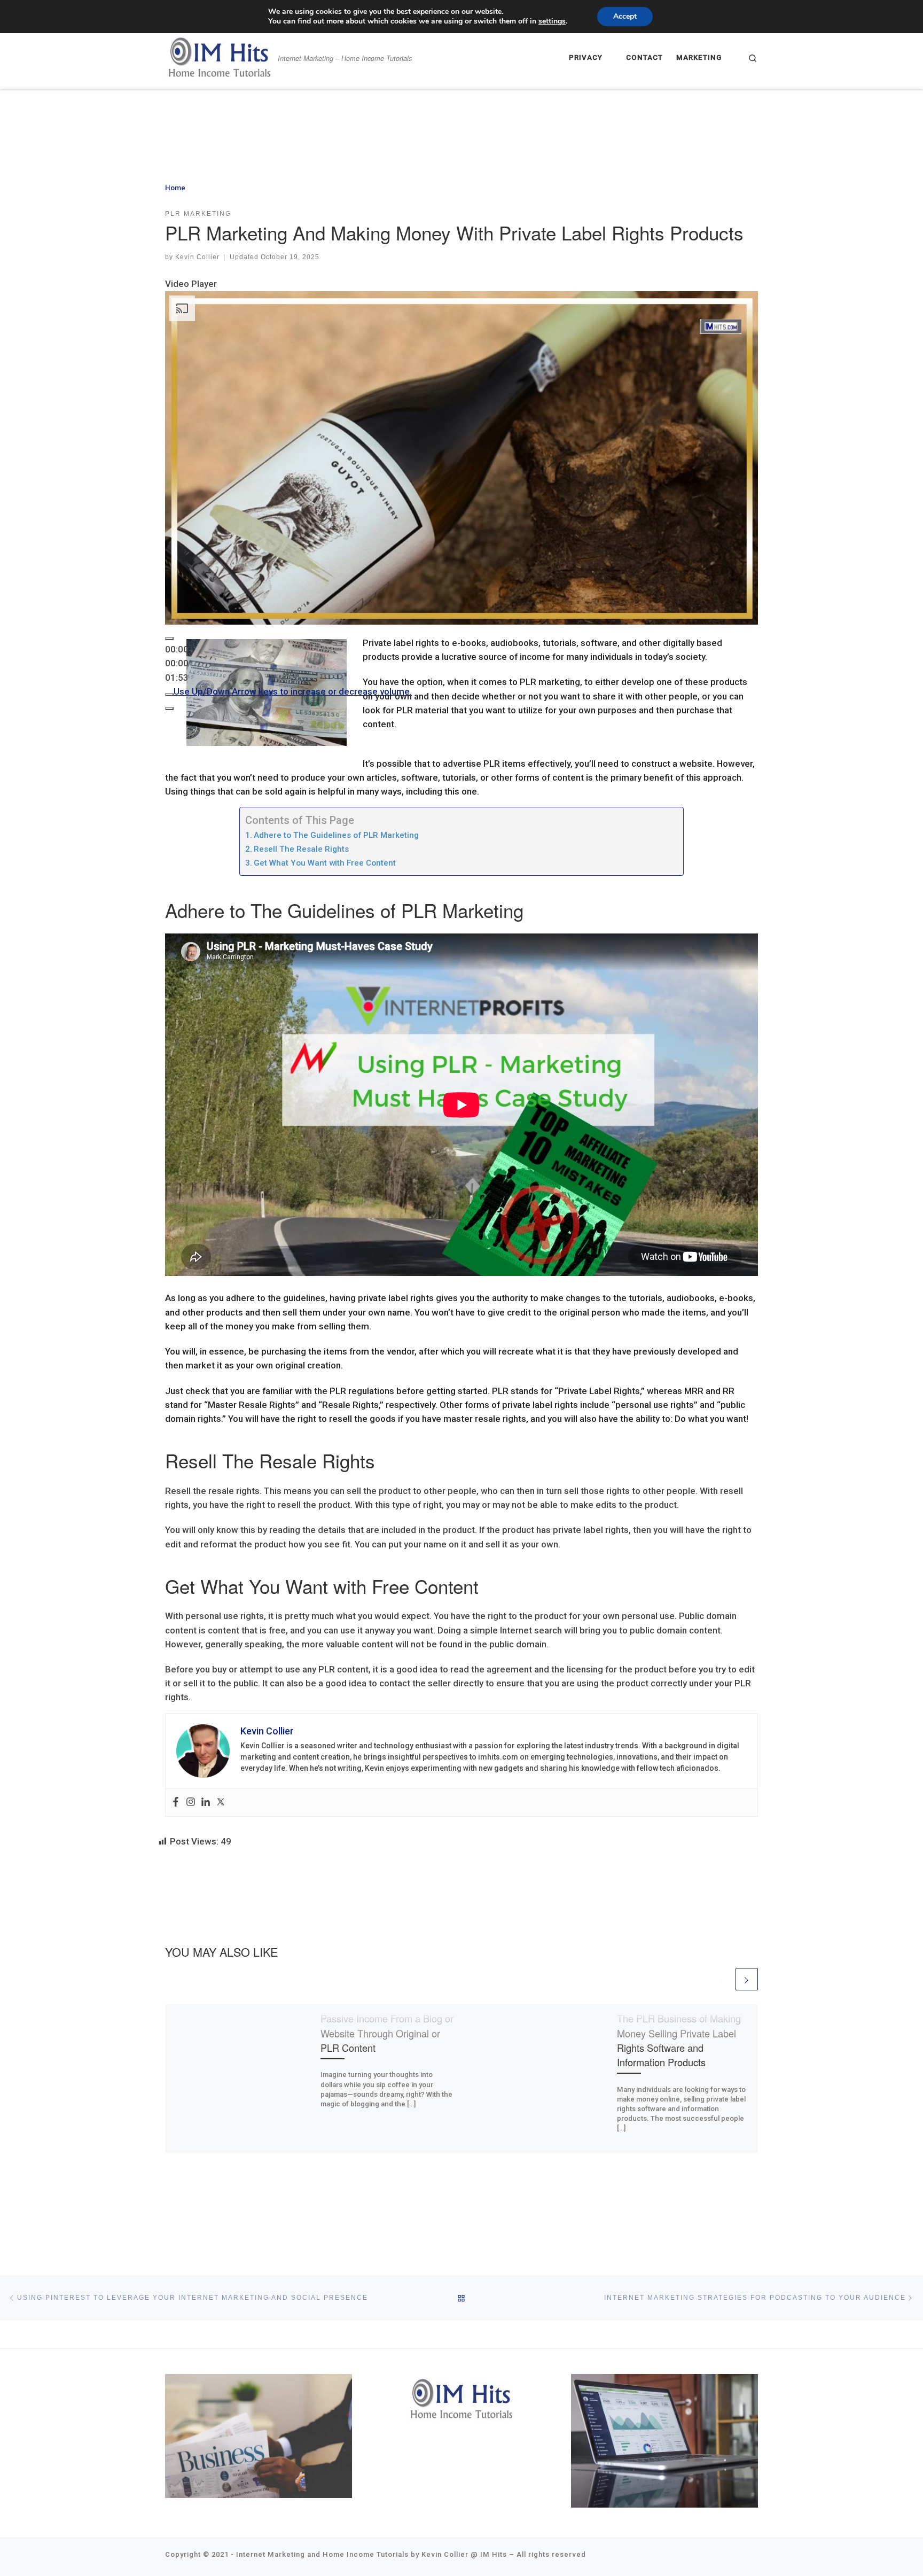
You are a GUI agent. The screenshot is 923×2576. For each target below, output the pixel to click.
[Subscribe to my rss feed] (721, 2557)
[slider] (177, 663)
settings (552, 21)
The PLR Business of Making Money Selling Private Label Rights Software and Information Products (679, 2040)
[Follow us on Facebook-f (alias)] (668, 2557)
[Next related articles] (747, 1979)
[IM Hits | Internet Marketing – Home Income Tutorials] (220, 55)
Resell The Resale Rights (301, 849)
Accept (625, 16)
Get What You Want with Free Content (325, 863)
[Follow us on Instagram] (708, 2557)
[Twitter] (221, 1803)
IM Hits (494, 2554)
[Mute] (169, 695)
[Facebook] (176, 1803)
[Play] (169, 639)
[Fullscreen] (169, 709)
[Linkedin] (206, 1803)
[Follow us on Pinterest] (741, 2557)
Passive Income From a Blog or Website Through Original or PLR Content (387, 2033)
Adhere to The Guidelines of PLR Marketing (336, 835)
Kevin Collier (197, 257)
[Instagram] (191, 1803)
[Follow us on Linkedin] (694, 2557)
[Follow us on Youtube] (755, 2557)
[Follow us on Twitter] (681, 2557)
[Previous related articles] (722, 1979)
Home (175, 188)
